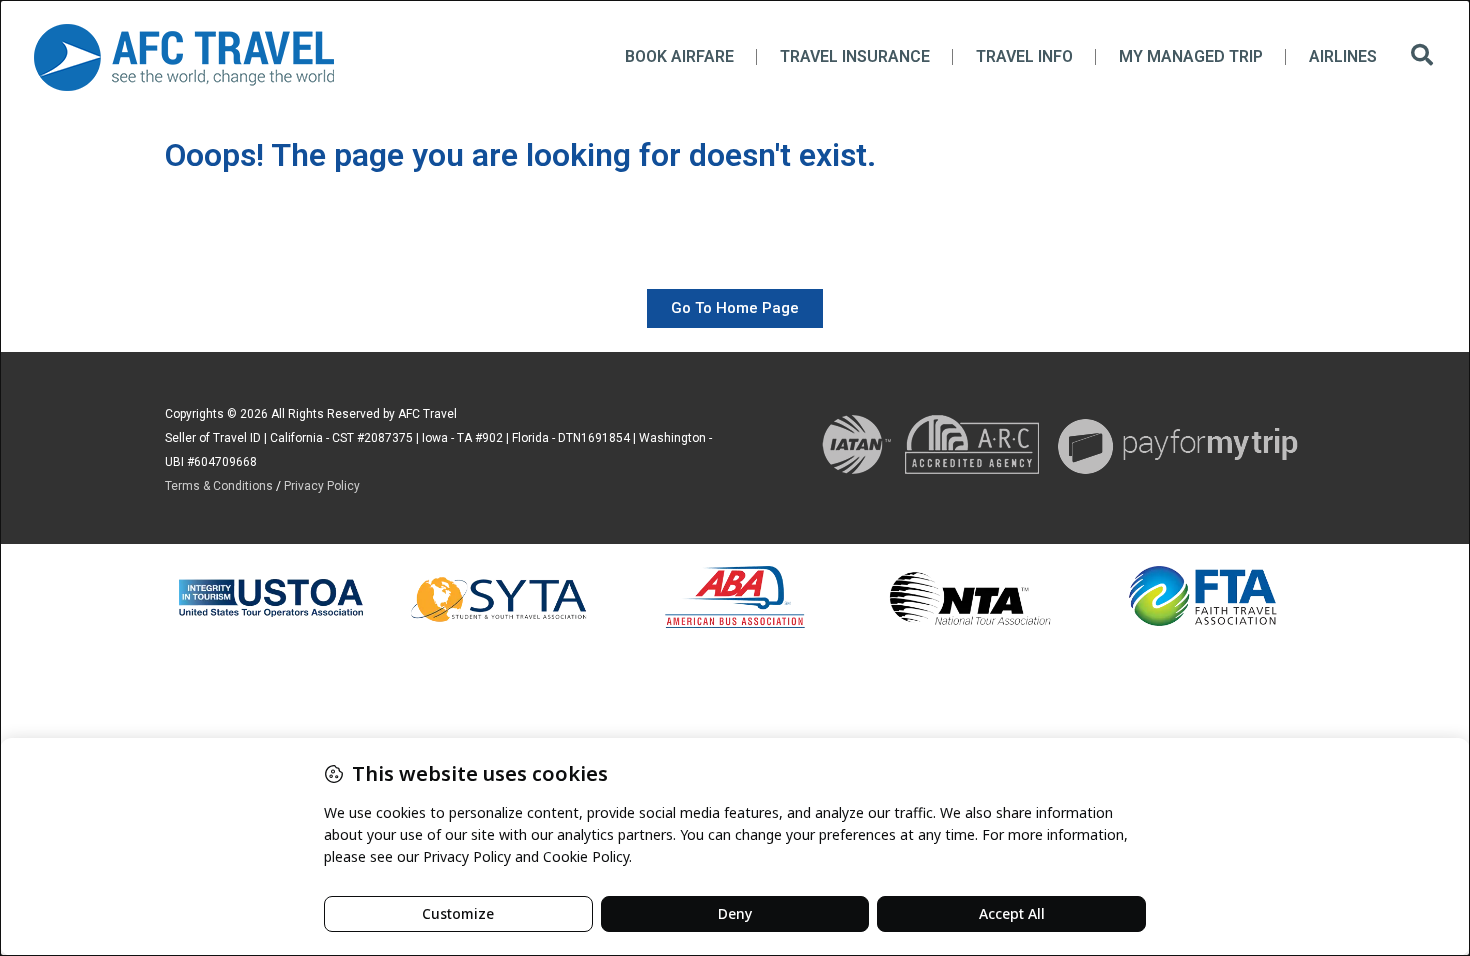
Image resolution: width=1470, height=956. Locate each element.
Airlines (1343, 56)
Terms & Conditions (219, 486)
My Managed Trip (1191, 56)
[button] (1422, 57)
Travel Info (1024, 56)
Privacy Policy (322, 486)
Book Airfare (679, 56)
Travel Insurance (855, 56)
